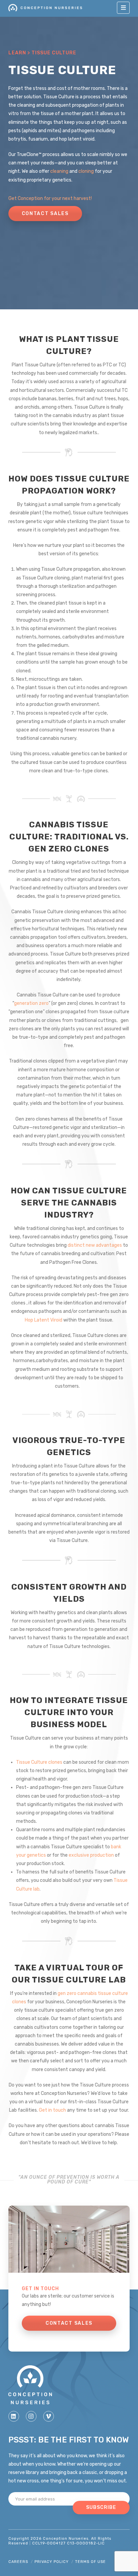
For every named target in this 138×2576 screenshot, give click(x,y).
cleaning (59, 171)
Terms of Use (90, 2562)
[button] (123, 8)
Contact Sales (45, 214)
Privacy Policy (52, 2562)
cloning (86, 171)
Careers (18, 2562)
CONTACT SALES (69, 2323)
